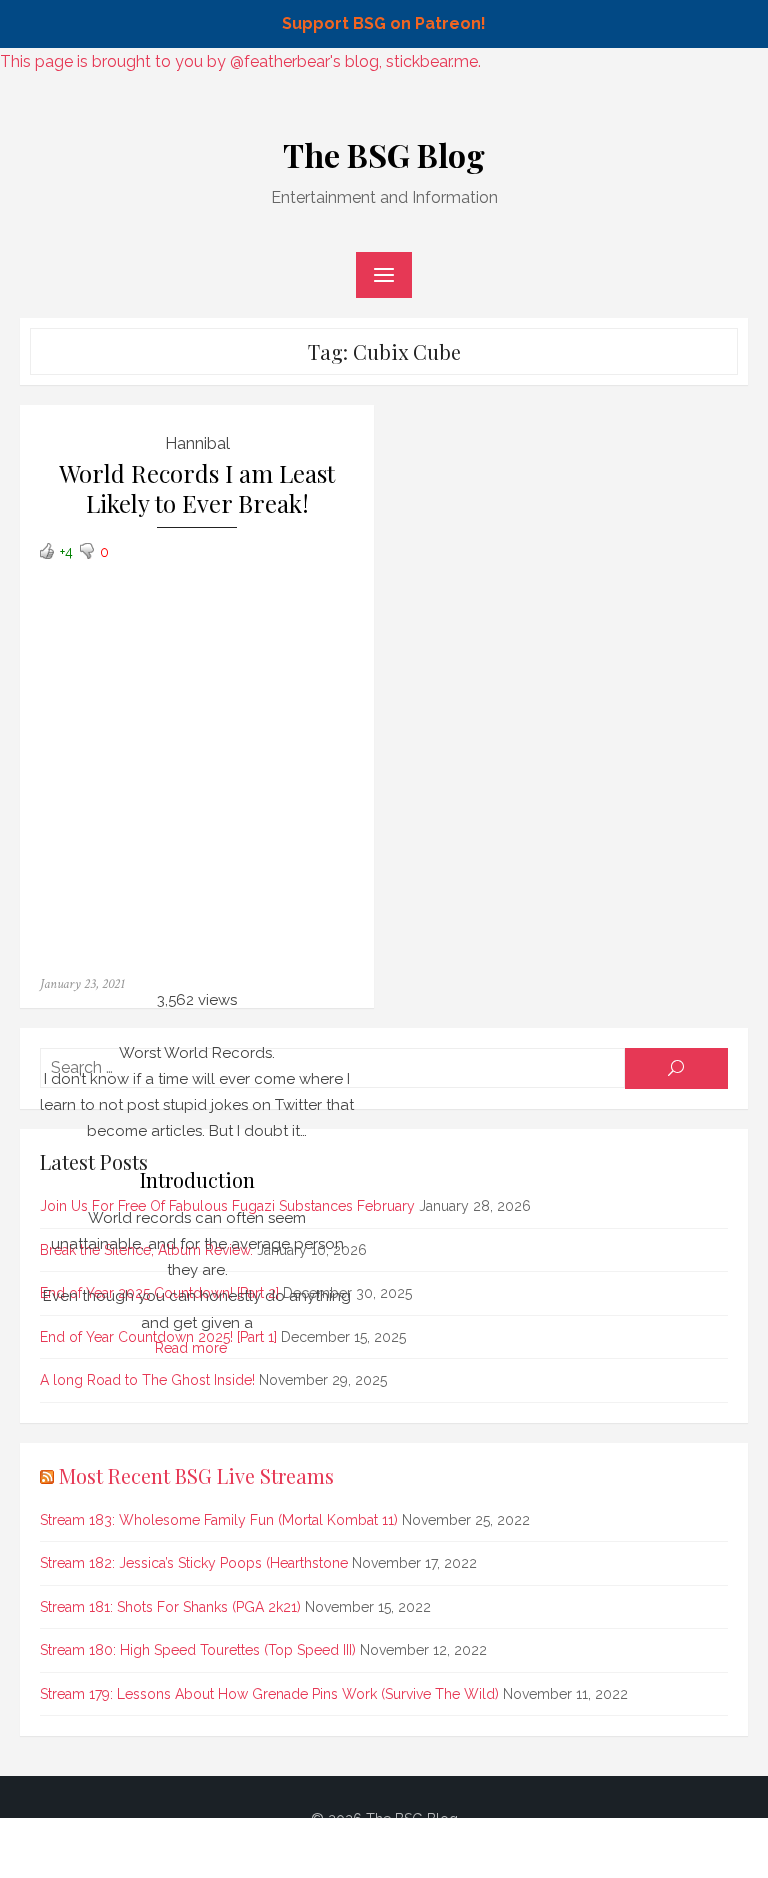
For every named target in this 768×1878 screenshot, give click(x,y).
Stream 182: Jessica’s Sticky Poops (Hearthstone (194, 1563)
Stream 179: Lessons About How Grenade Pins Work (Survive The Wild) (269, 1694)
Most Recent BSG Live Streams (196, 1475)
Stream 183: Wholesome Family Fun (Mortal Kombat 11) (219, 1520)
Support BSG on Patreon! (384, 23)
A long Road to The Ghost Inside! (147, 1380)
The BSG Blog (384, 154)
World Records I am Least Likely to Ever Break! (197, 488)
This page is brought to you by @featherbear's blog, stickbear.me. (240, 61)
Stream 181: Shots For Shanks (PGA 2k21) (170, 1607)
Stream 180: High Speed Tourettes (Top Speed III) (198, 1650)
